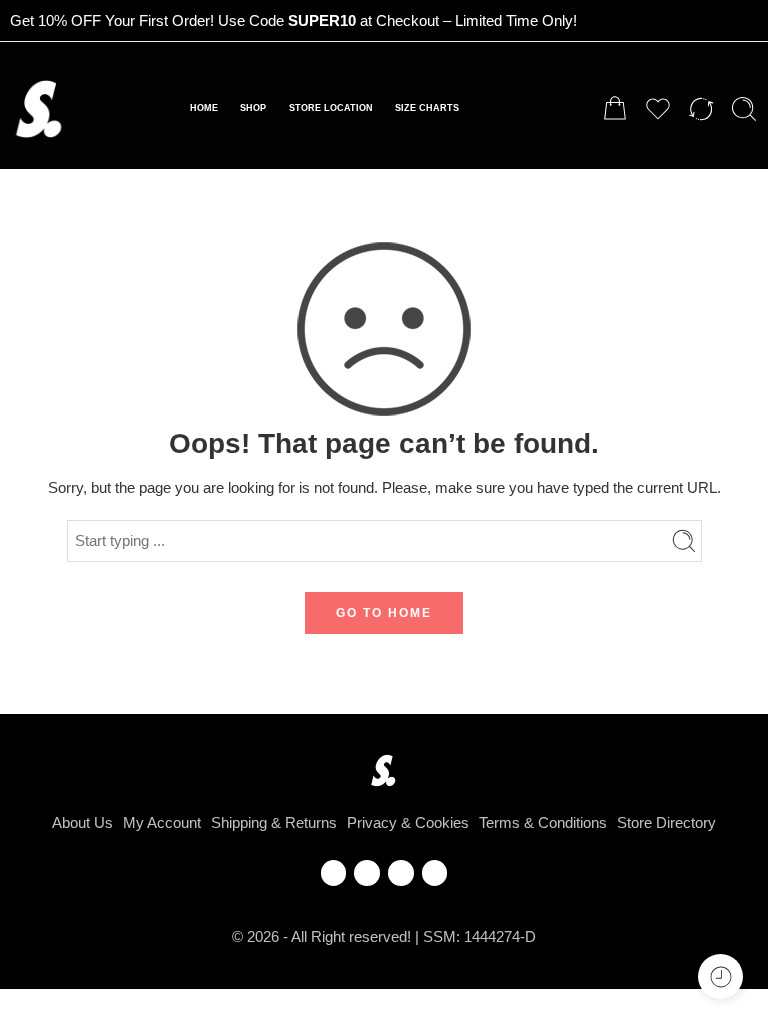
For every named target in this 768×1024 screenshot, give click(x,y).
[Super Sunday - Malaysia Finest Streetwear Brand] (40, 109)
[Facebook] (334, 873)
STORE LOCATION (331, 108)
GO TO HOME (384, 613)
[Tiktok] (435, 873)
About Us (82, 823)
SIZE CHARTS (427, 108)
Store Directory (666, 823)
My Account (162, 823)
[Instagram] (401, 873)
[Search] (744, 109)
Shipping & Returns (274, 823)
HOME (204, 108)
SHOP (253, 108)
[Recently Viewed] (720, 976)
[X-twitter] (367, 873)
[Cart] (615, 109)
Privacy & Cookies (408, 823)
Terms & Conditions (543, 823)
